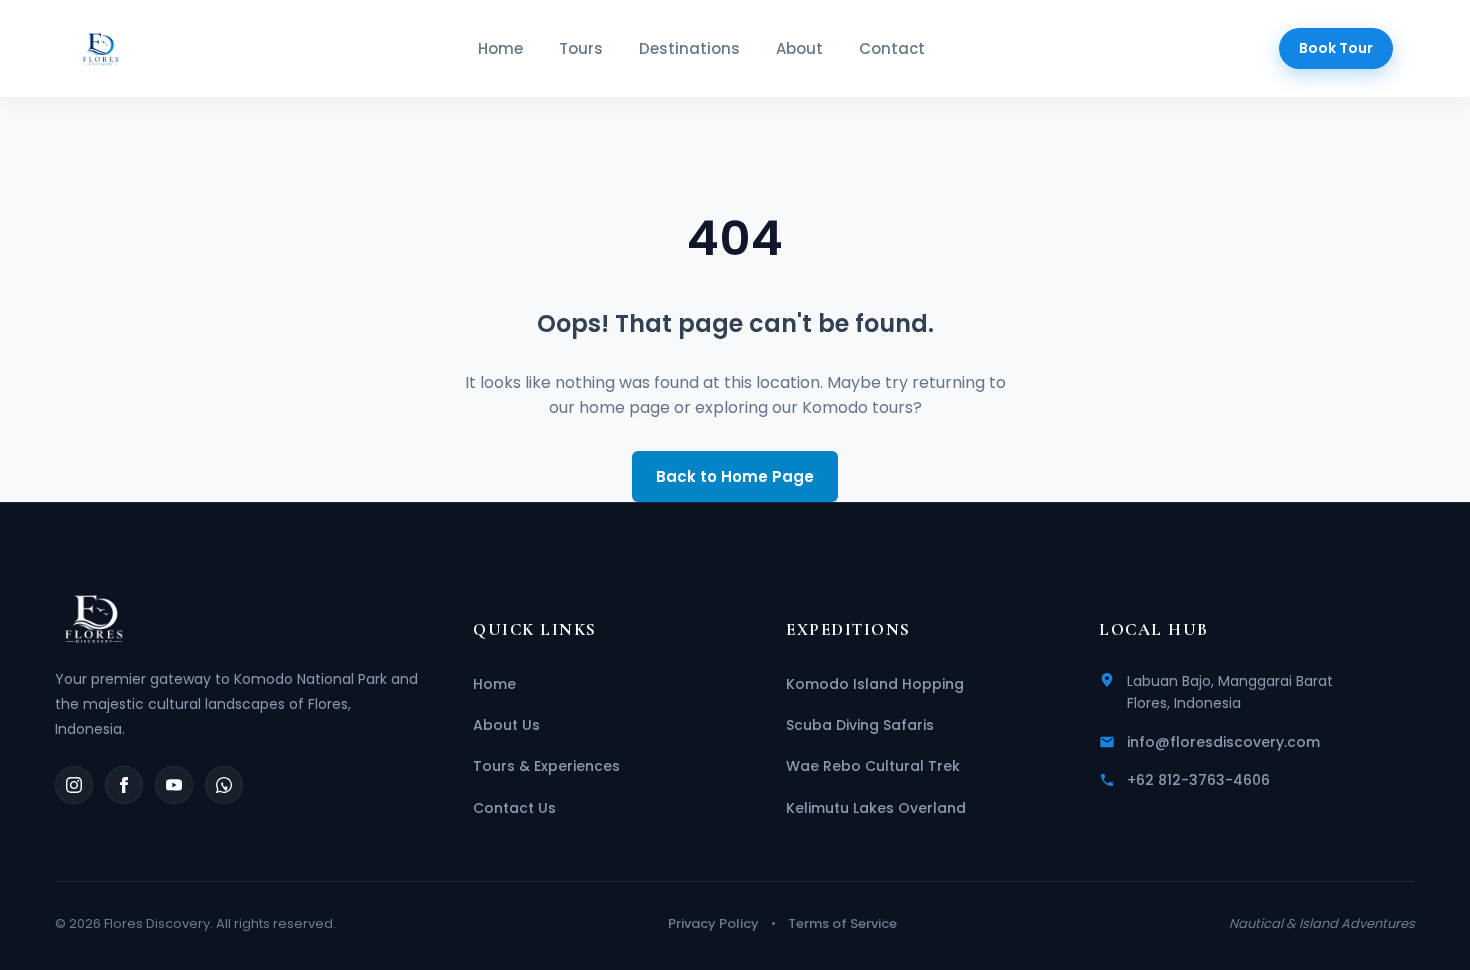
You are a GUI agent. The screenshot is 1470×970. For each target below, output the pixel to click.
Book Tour (1336, 48)
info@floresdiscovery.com (1223, 742)
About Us (506, 725)
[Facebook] (124, 785)
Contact (892, 48)
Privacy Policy (713, 923)
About (799, 48)
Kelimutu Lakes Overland (876, 808)
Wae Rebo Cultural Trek (873, 766)
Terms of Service (842, 923)
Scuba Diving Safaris (860, 725)
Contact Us (514, 808)
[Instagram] (74, 785)
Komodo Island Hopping (875, 684)
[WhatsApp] (224, 785)
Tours (581, 48)
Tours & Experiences (546, 766)
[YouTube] (174, 785)
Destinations (689, 48)
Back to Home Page (735, 476)
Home (500, 48)
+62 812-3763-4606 (1198, 780)
